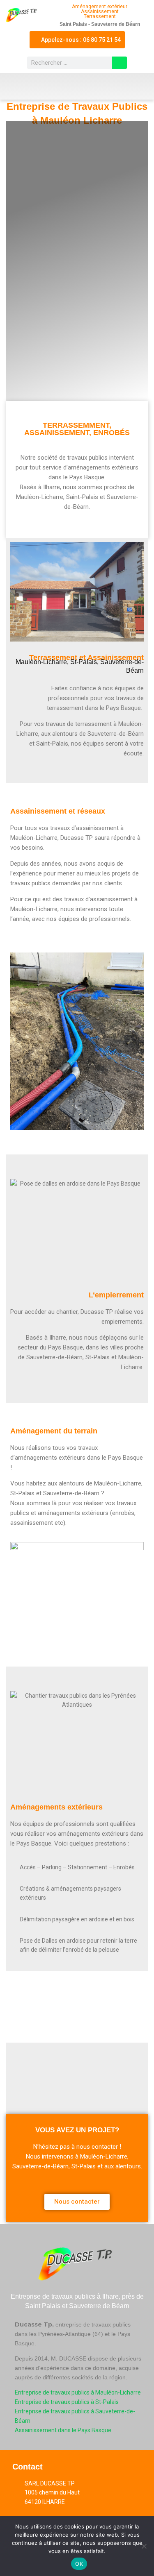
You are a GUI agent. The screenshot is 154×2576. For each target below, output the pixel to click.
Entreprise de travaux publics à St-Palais (67, 2402)
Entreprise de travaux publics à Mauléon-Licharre (78, 2392)
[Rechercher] (120, 63)
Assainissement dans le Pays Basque (63, 2430)
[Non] (144, 2546)
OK (79, 2564)
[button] (77, 86)
